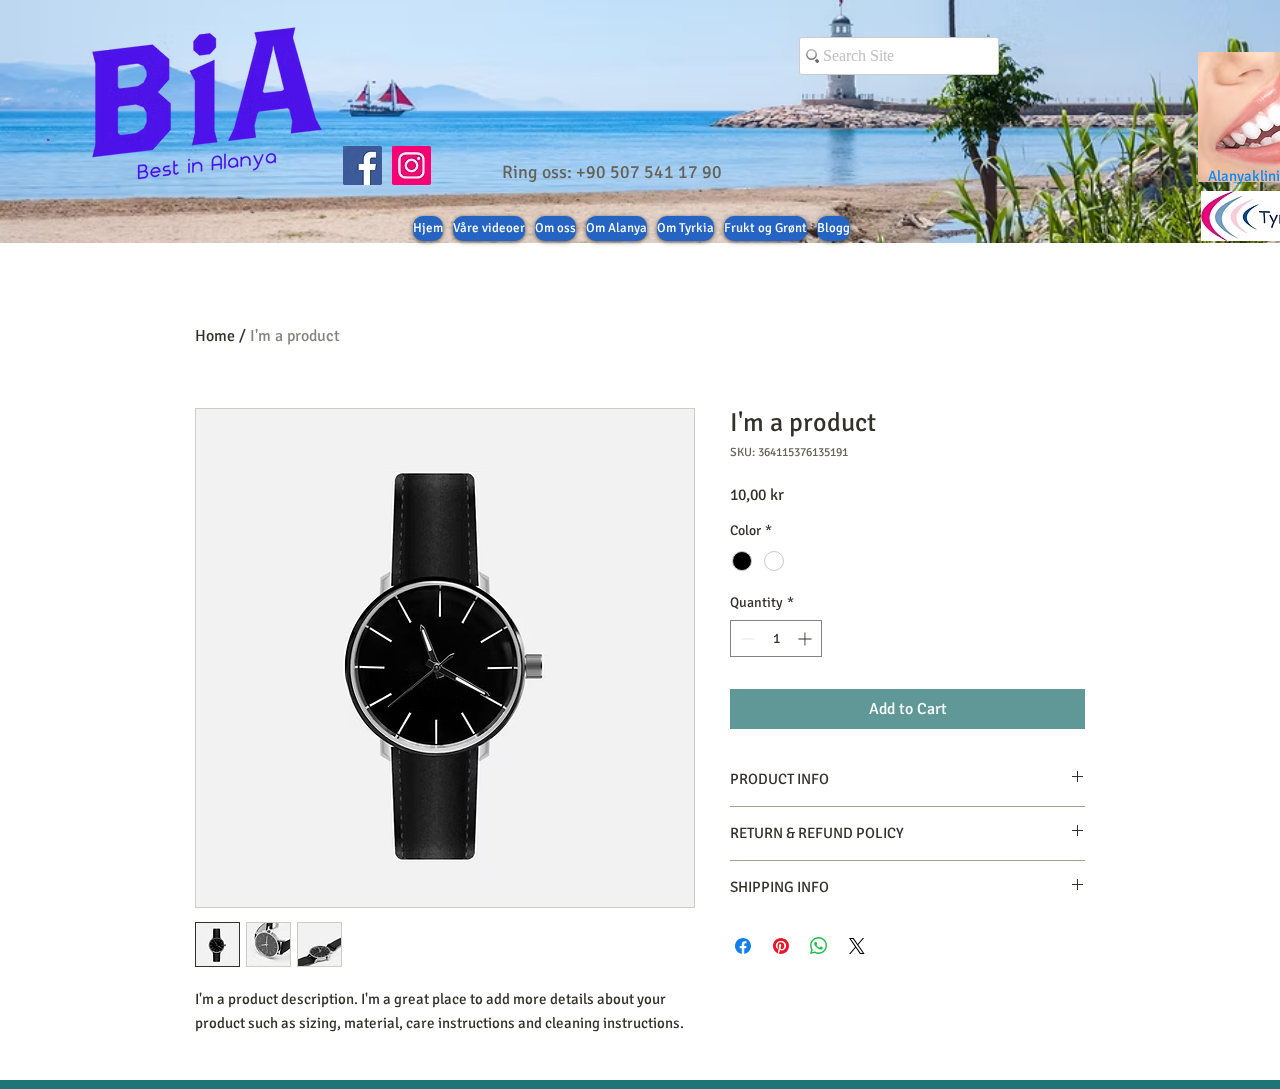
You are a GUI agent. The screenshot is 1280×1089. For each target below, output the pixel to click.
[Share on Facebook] (743, 946)
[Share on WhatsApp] (819, 946)
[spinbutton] (776, 638)
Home (215, 336)
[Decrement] (745, 638)
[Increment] (806, 638)
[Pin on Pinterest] (781, 946)
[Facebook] (362, 165)
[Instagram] (411, 165)
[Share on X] (857, 946)
